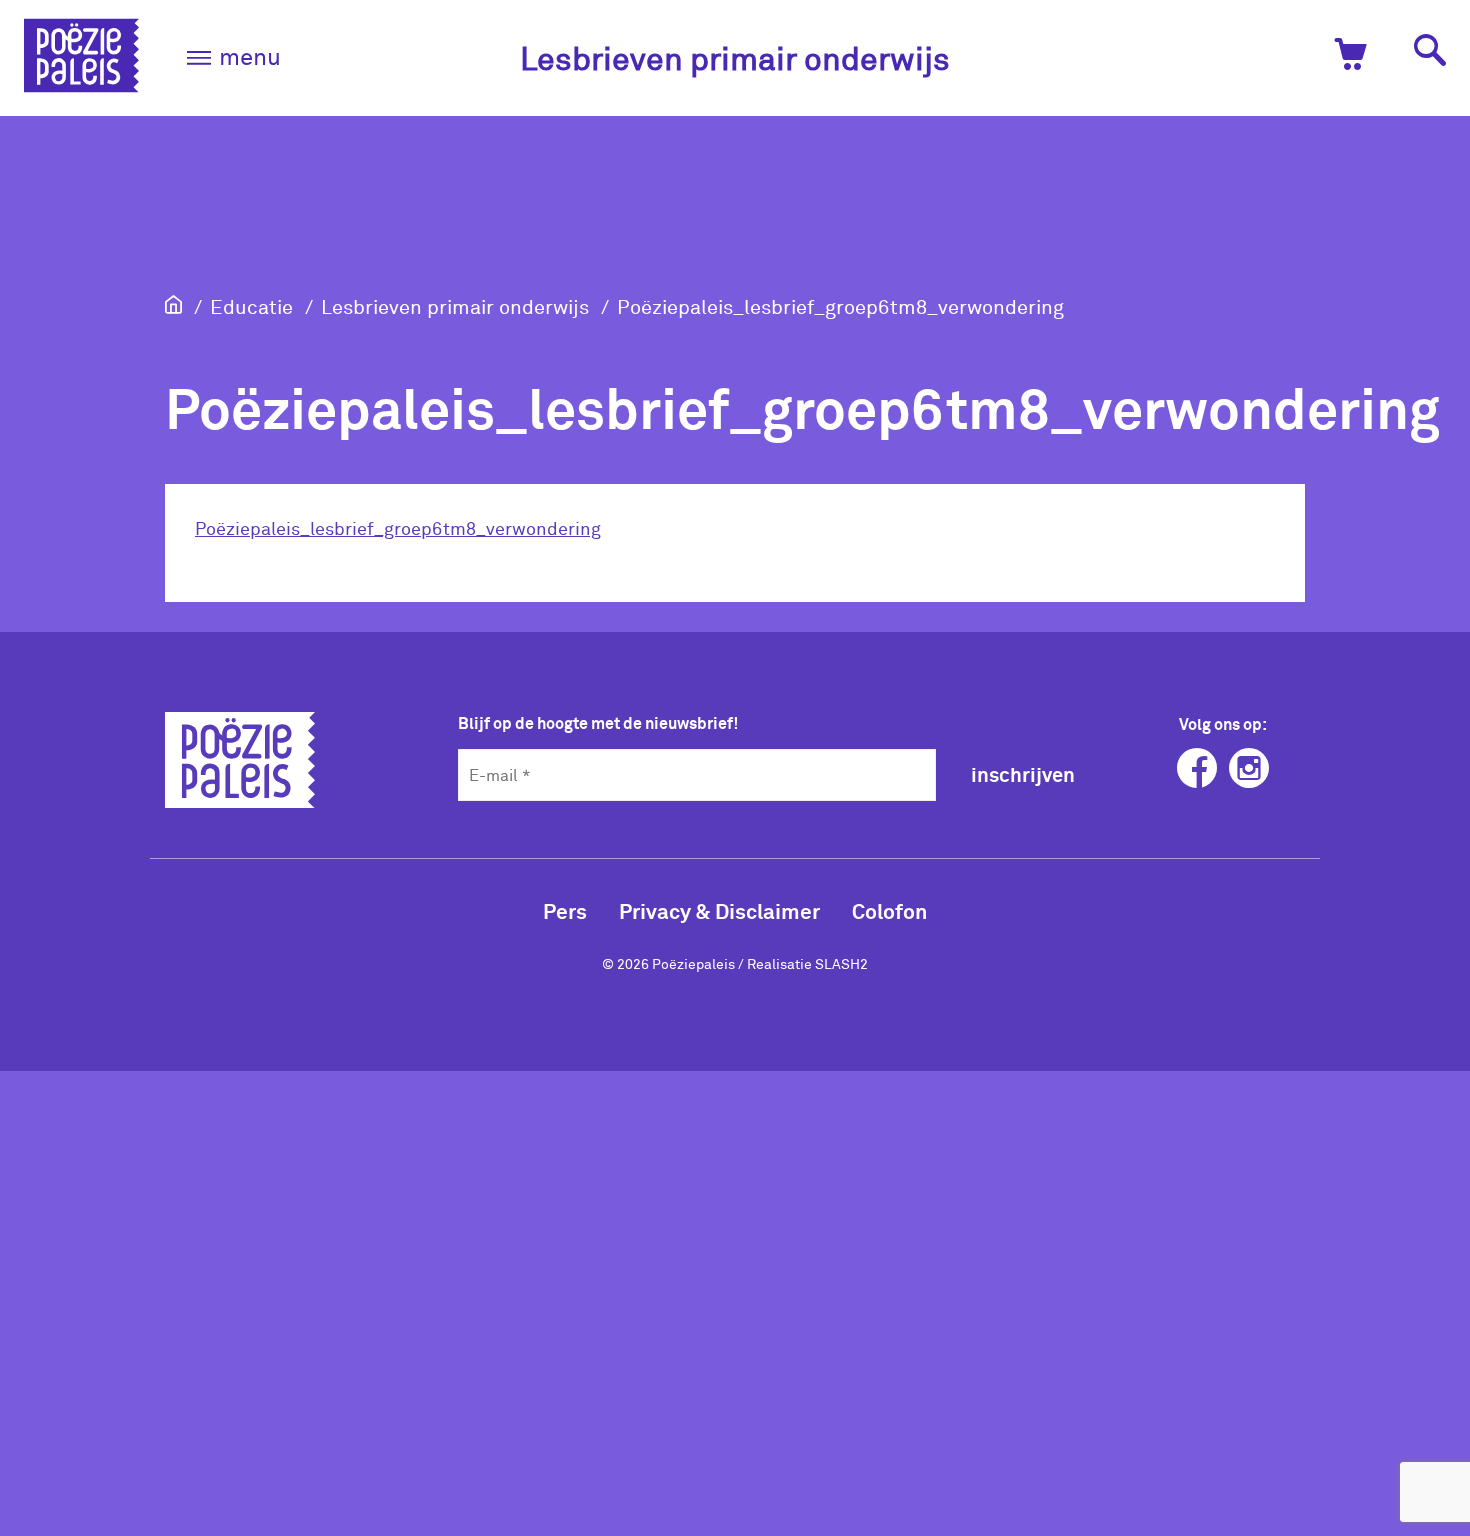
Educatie (251, 306)
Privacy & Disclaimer (719, 910)
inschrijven (1023, 774)
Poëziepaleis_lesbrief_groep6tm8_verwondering (840, 306)
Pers (565, 910)
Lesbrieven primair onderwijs (735, 57)
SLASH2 (841, 963)
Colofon (889, 910)
